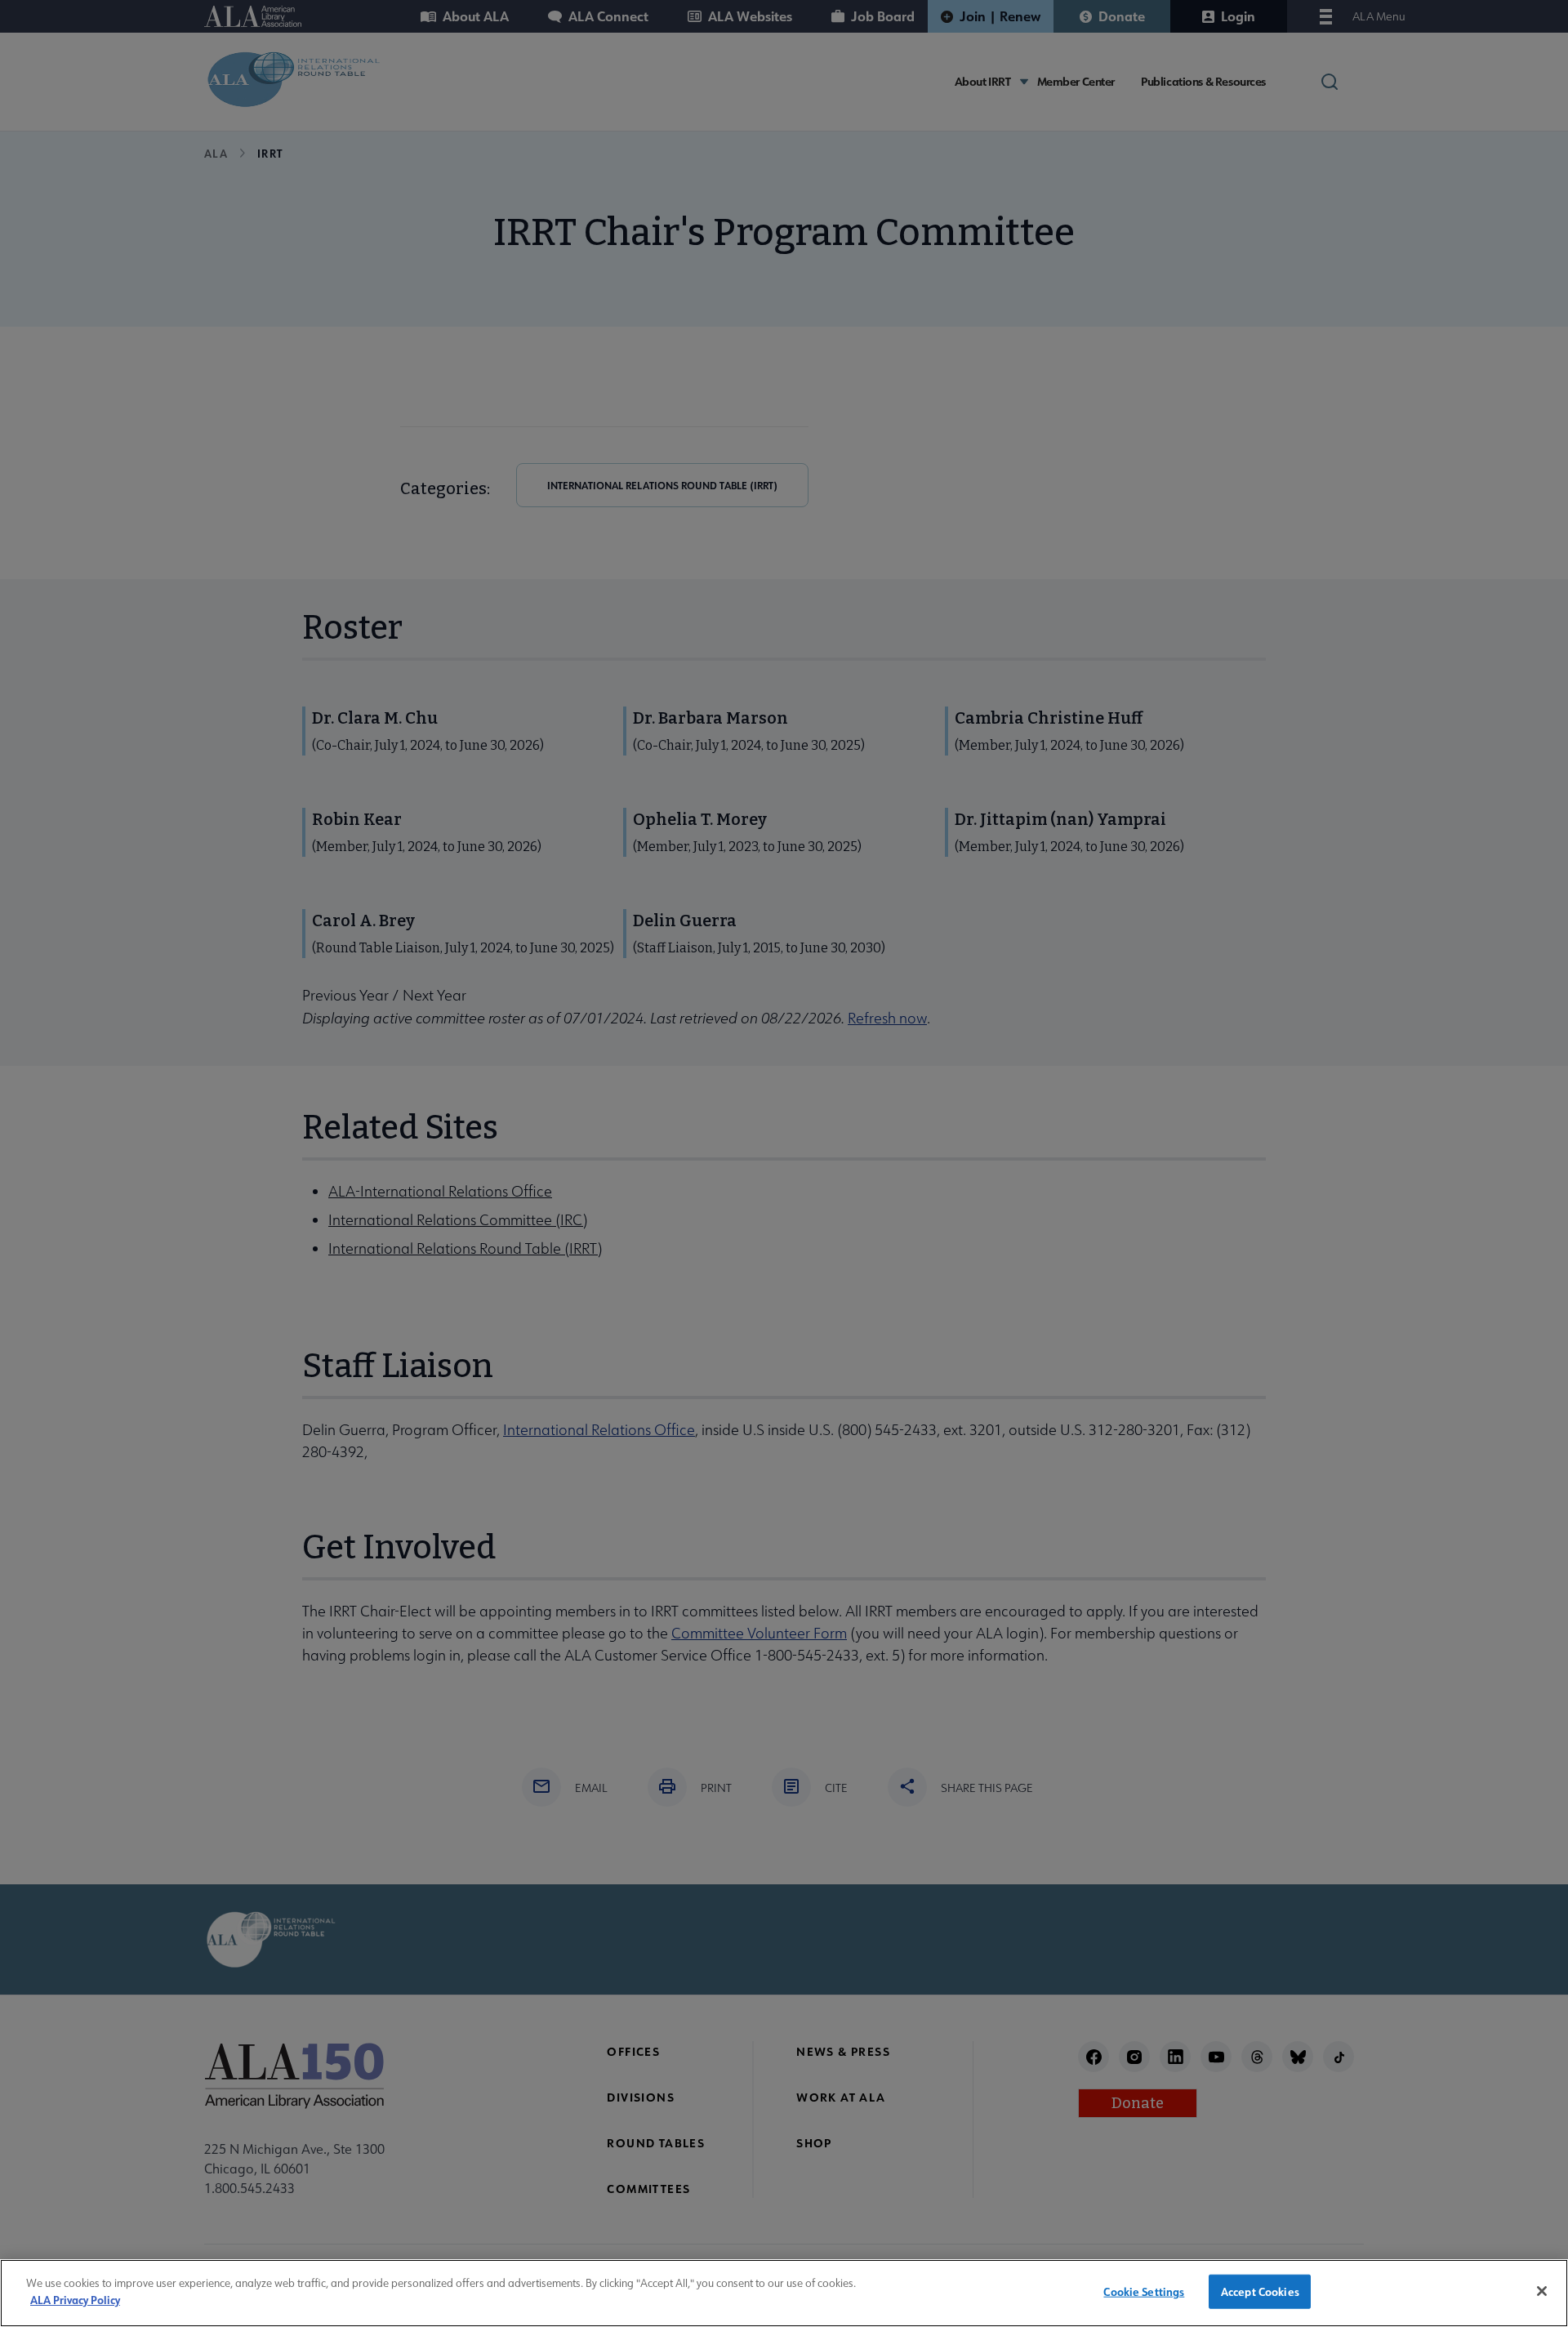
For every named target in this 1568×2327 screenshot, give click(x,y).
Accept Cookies (1260, 2291)
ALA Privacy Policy (75, 2299)
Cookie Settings (1144, 2291)
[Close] (1542, 2291)
